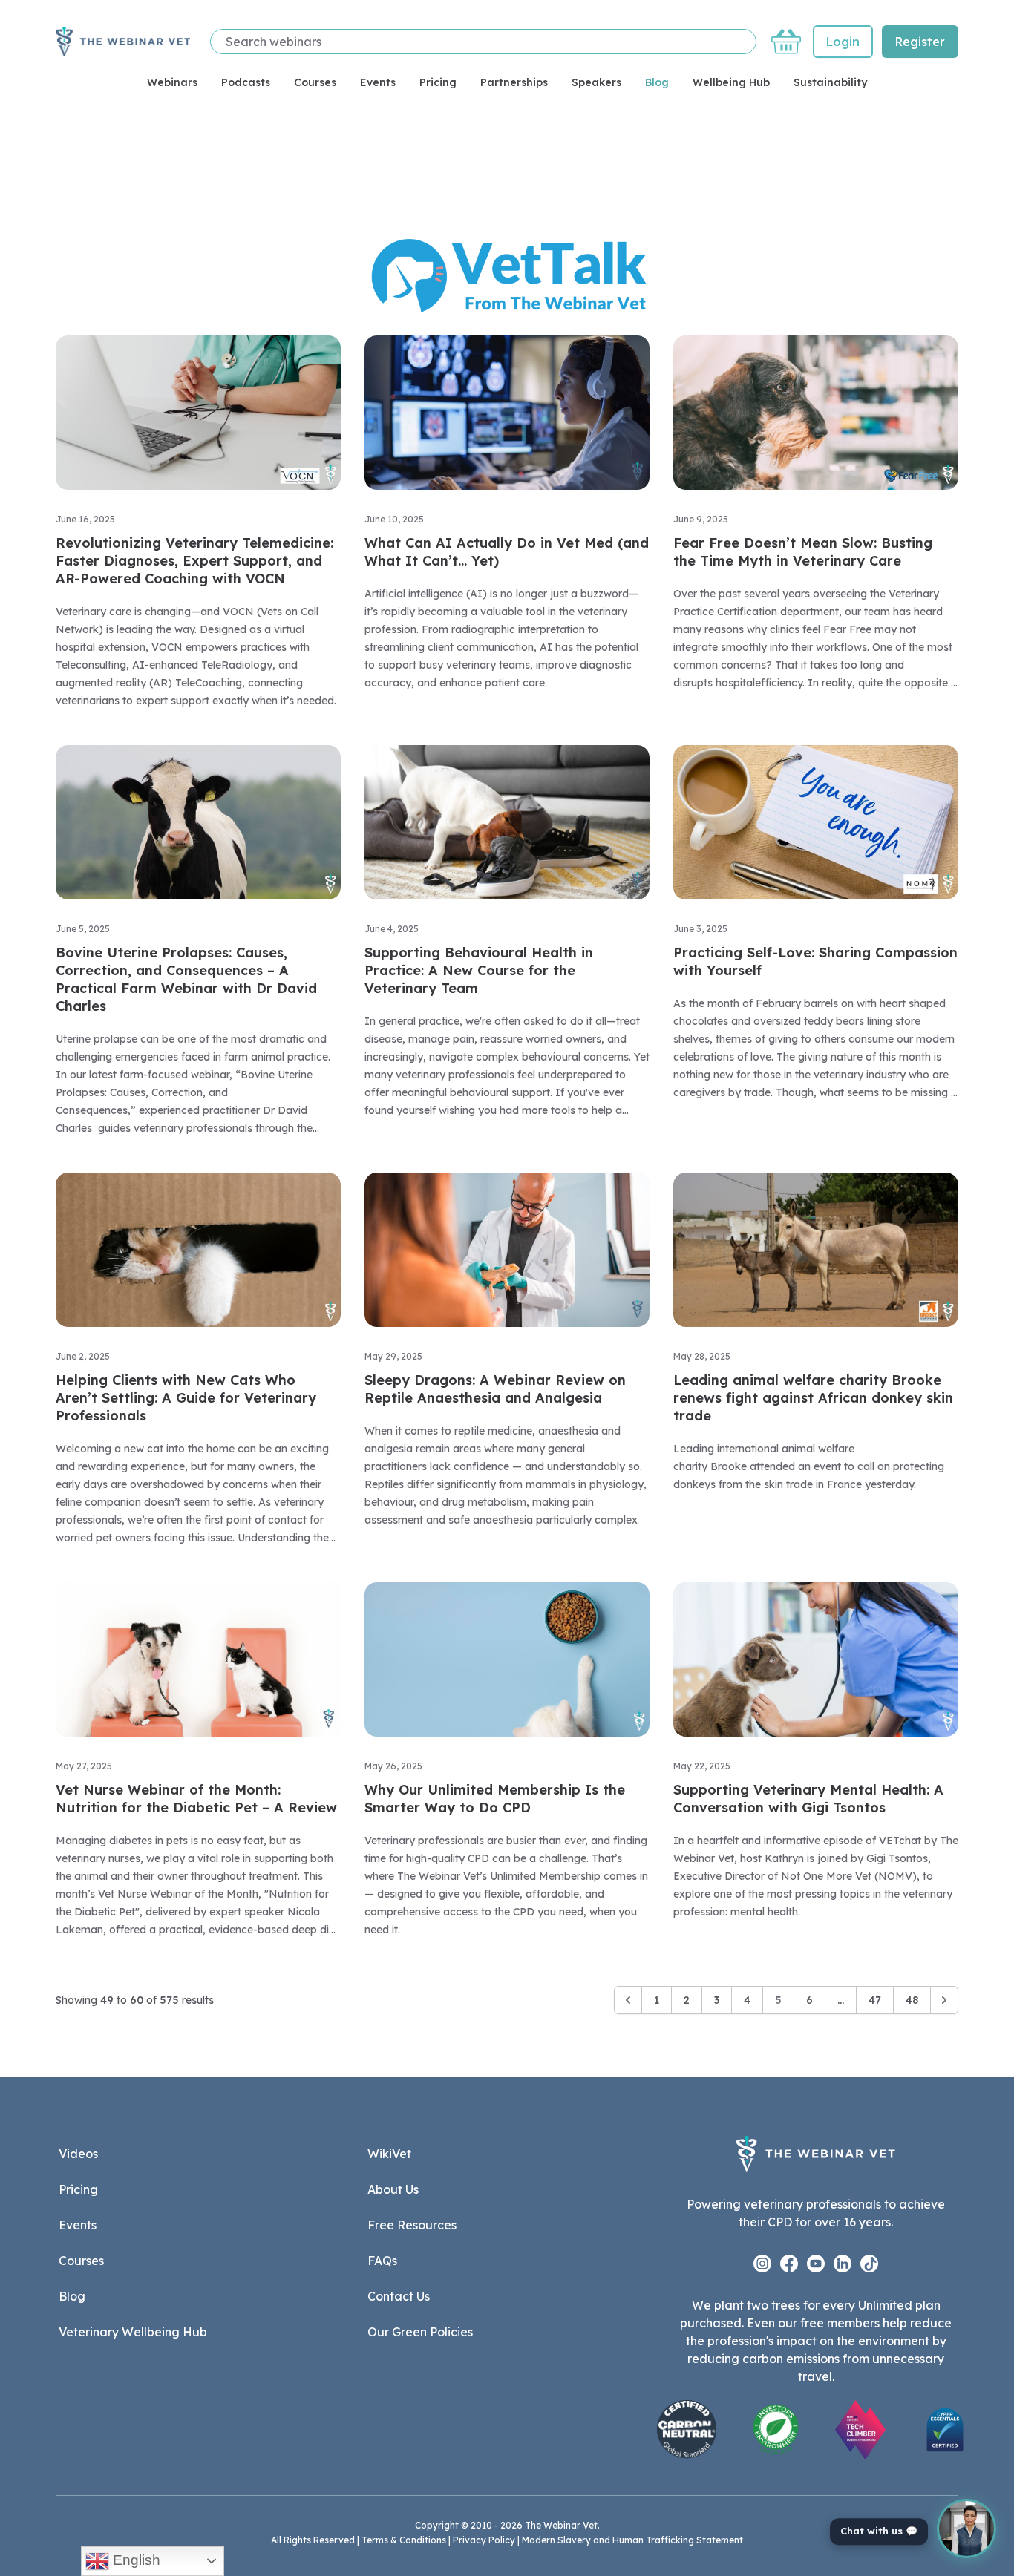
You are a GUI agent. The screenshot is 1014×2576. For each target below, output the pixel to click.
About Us (393, 2189)
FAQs (382, 2261)
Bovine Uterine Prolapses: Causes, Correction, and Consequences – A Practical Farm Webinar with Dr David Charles (186, 979)
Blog (657, 82)
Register (920, 42)
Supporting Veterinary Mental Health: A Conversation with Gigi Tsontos (808, 1799)
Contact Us (399, 2296)
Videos (78, 2154)
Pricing (438, 82)
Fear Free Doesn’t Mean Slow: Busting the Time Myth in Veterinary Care (803, 552)
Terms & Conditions (404, 2540)
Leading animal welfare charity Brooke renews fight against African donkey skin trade (813, 1398)
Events (378, 82)
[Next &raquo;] (944, 2000)
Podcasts (246, 82)
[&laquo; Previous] (628, 2000)
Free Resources (412, 2225)
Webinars (172, 82)
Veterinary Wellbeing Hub (133, 2332)
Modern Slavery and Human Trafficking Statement (632, 2540)
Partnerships (514, 82)
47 (875, 2000)
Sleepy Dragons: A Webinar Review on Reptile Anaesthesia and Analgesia (495, 1389)
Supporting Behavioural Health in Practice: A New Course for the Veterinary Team (479, 970)
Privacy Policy (484, 2540)
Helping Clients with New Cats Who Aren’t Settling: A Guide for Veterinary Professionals (186, 1398)
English (135, 2560)
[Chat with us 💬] (966, 2529)
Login (843, 42)
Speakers (596, 82)
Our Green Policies (420, 2332)
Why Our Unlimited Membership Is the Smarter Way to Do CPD (495, 1799)
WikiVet (389, 2154)
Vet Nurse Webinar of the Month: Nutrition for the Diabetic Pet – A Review (196, 1799)
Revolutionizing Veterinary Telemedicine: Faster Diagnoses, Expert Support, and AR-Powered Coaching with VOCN (194, 561)
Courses (315, 82)
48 (912, 2000)
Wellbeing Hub (731, 82)
